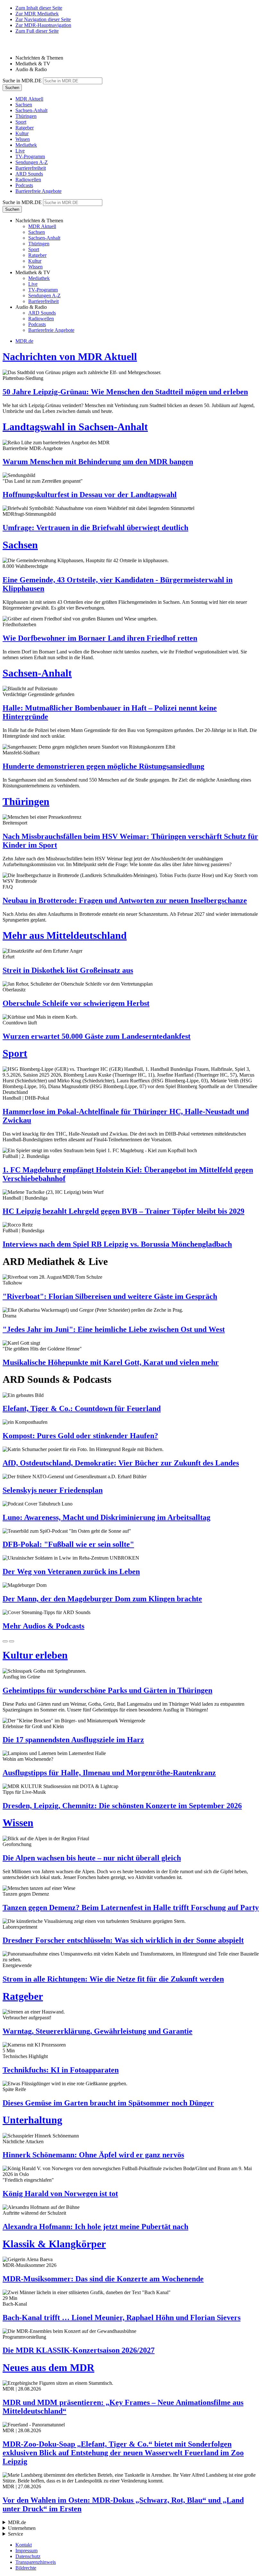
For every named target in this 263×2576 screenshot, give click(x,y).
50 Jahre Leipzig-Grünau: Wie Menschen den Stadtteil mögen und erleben (125, 392)
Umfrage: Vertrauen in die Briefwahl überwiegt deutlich (95, 528)
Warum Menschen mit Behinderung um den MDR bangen (98, 462)
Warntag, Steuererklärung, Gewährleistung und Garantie (98, 2031)
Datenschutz (28, 2556)
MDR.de (24, 341)
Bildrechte (26, 2568)
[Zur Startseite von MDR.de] (16, 47)
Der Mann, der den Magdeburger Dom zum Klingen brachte (102, 1599)
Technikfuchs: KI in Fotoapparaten (61, 2070)
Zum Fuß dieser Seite (37, 31)
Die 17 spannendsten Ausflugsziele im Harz (73, 1740)
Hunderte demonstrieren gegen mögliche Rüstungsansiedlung (103, 766)
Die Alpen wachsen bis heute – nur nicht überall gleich (92, 1858)
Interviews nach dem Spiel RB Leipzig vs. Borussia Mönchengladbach (117, 1244)
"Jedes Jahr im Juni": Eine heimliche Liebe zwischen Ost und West (114, 1329)
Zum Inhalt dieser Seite (39, 8)
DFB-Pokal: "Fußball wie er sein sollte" (68, 1544)
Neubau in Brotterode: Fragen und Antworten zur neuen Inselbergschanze (125, 900)
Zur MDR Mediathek (37, 14)
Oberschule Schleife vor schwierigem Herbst (76, 1003)
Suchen (12, 88)
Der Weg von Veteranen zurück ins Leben (71, 1571)
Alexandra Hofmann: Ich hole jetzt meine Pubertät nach (95, 2227)
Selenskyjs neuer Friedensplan (53, 1490)
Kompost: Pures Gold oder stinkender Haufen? (80, 1436)
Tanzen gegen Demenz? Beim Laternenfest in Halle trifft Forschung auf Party (131, 1907)
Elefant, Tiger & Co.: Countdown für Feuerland (82, 1408)
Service (16, 2534)
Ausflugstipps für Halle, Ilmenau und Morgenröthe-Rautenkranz (109, 1773)
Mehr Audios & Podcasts (43, 1626)
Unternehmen (22, 2528)
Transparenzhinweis (36, 2562)
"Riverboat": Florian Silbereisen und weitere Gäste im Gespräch (110, 1296)
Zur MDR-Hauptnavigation (43, 25)
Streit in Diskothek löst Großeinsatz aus (68, 970)
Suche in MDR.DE (22, 81)
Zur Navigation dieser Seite (43, 19)
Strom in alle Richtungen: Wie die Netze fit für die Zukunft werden (113, 1979)
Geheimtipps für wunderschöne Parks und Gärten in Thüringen (107, 1690)
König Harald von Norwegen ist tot (60, 2194)
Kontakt (24, 2545)
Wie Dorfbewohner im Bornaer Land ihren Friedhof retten (100, 638)
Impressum (26, 2551)
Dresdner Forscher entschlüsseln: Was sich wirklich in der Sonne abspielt (123, 1940)
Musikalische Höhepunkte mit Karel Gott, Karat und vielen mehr (111, 1362)
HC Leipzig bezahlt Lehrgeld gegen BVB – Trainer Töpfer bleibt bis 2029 (123, 1211)
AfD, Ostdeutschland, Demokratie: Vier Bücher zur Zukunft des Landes (121, 1463)
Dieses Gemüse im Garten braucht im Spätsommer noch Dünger (108, 2103)
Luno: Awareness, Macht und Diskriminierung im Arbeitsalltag (106, 1517)
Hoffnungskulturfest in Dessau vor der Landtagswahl (90, 495)
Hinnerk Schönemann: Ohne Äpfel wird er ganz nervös (93, 2155)
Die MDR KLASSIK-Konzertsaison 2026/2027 (79, 2350)
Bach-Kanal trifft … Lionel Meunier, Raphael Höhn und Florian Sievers (122, 2318)
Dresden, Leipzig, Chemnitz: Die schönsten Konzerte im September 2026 (122, 1806)
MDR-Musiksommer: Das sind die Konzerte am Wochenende (103, 2279)
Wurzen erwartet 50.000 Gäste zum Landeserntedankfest (97, 1036)
